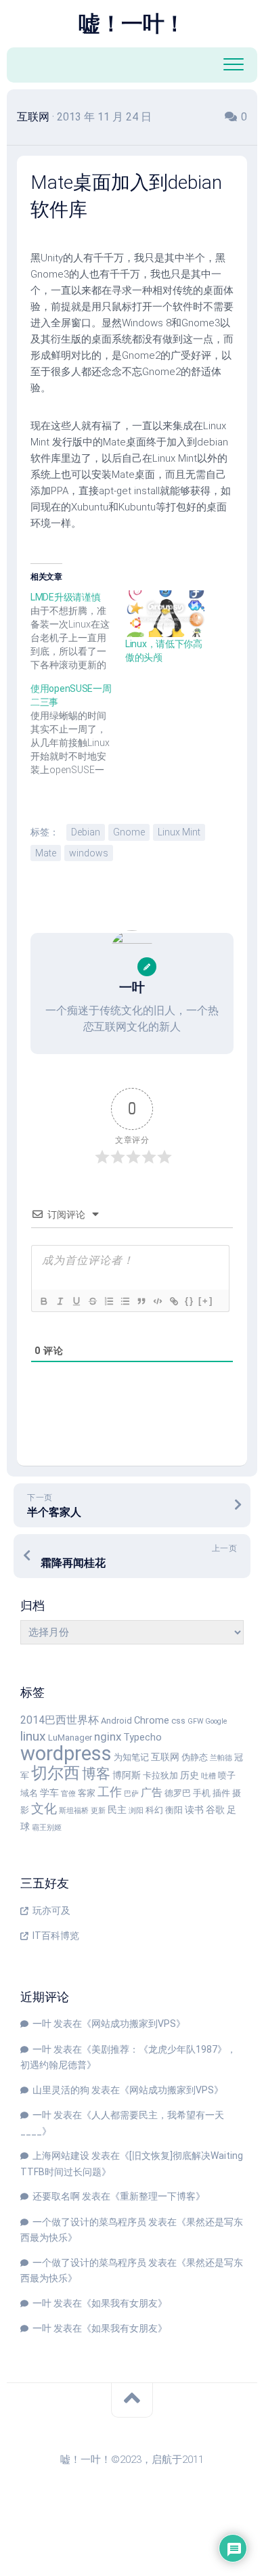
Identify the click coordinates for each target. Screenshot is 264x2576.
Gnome (129, 832)
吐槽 (208, 1776)
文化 (44, 1809)
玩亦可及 (51, 1911)
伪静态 (195, 1757)
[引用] (141, 1301)
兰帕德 (221, 1758)
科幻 (154, 1810)
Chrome (152, 1721)
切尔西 (56, 1773)
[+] (206, 1301)
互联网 (33, 117)
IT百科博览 (56, 1936)
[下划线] (76, 1301)
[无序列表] (125, 1301)
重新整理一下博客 (158, 2196)
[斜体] (60, 1301)
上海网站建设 (61, 2156)
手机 (202, 1793)
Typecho (142, 1738)
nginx (108, 1737)
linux (33, 1736)
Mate (46, 853)
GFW (195, 1721)
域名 (29, 1793)
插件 (221, 1793)
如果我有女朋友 (125, 2303)
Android (116, 1721)
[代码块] (157, 1301)
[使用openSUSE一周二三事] (78, 729)
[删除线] (92, 1301)
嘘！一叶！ (132, 24)
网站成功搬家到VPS (134, 2024)
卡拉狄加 (160, 1775)
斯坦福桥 (74, 1811)
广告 (152, 1792)
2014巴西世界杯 (60, 1720)
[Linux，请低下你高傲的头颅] (166, 614)
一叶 (42, 2024)
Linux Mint (179, 832)
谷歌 (215, 1810)
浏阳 (136, 1811)
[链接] (173, 1301)
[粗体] (43, 1301)
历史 (190, 1775)
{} (190, 1301)
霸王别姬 (47, 1828)
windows (89, 853)
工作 (110, 1792)
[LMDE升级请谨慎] (78, 631)
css (178, 1721)
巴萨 (131, 1794)
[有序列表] (108, 1301)
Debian (86, 832)
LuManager (70, 1738)
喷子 (227, 1775)
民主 (117, 1810)
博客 (96, 1774)
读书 (194, 1810)
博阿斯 (127, 1775)
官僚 (68, 1794)
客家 (87, 1793)
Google (216, 1721)
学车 (49, 1793)
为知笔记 (131, 1757)
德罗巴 (178, 1793)
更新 (98, 1811)
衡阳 (174, 1810)
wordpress (66, 1753)
